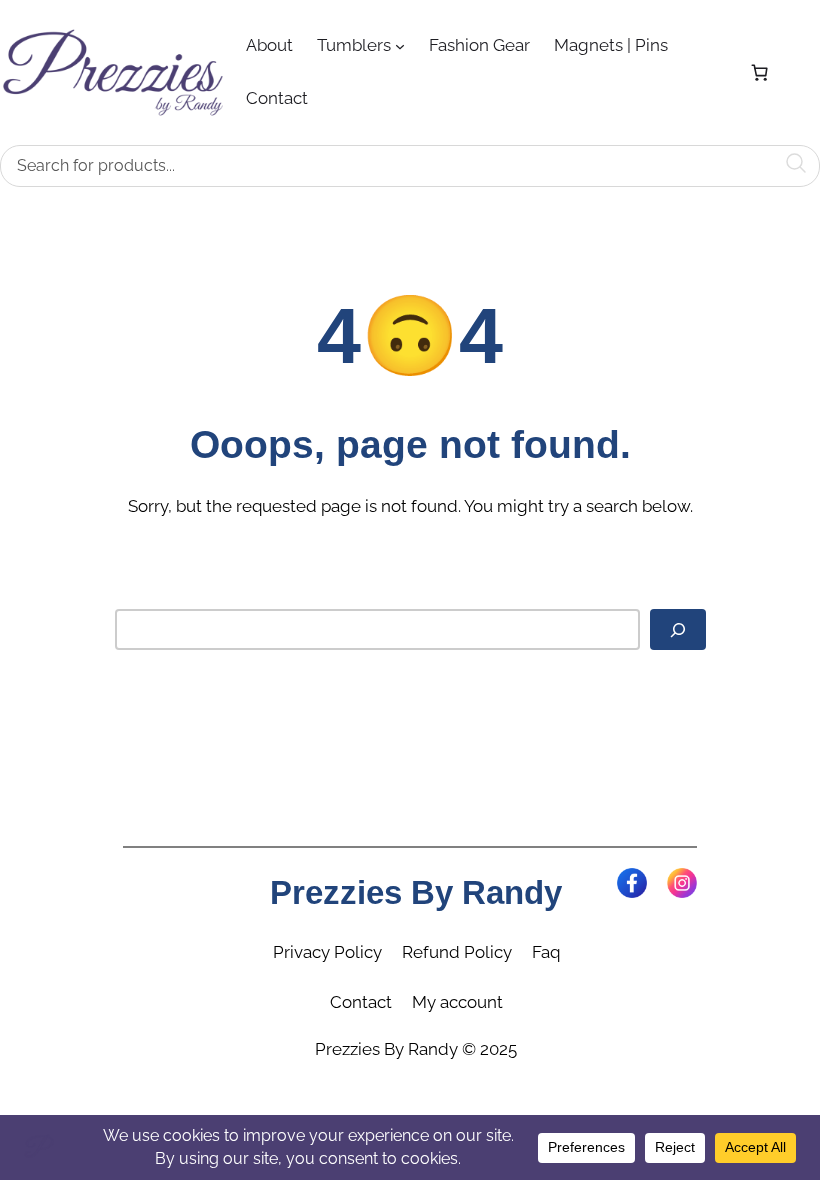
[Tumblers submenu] (400, 46)
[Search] (678, 630)
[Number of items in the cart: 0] (759, 72)
